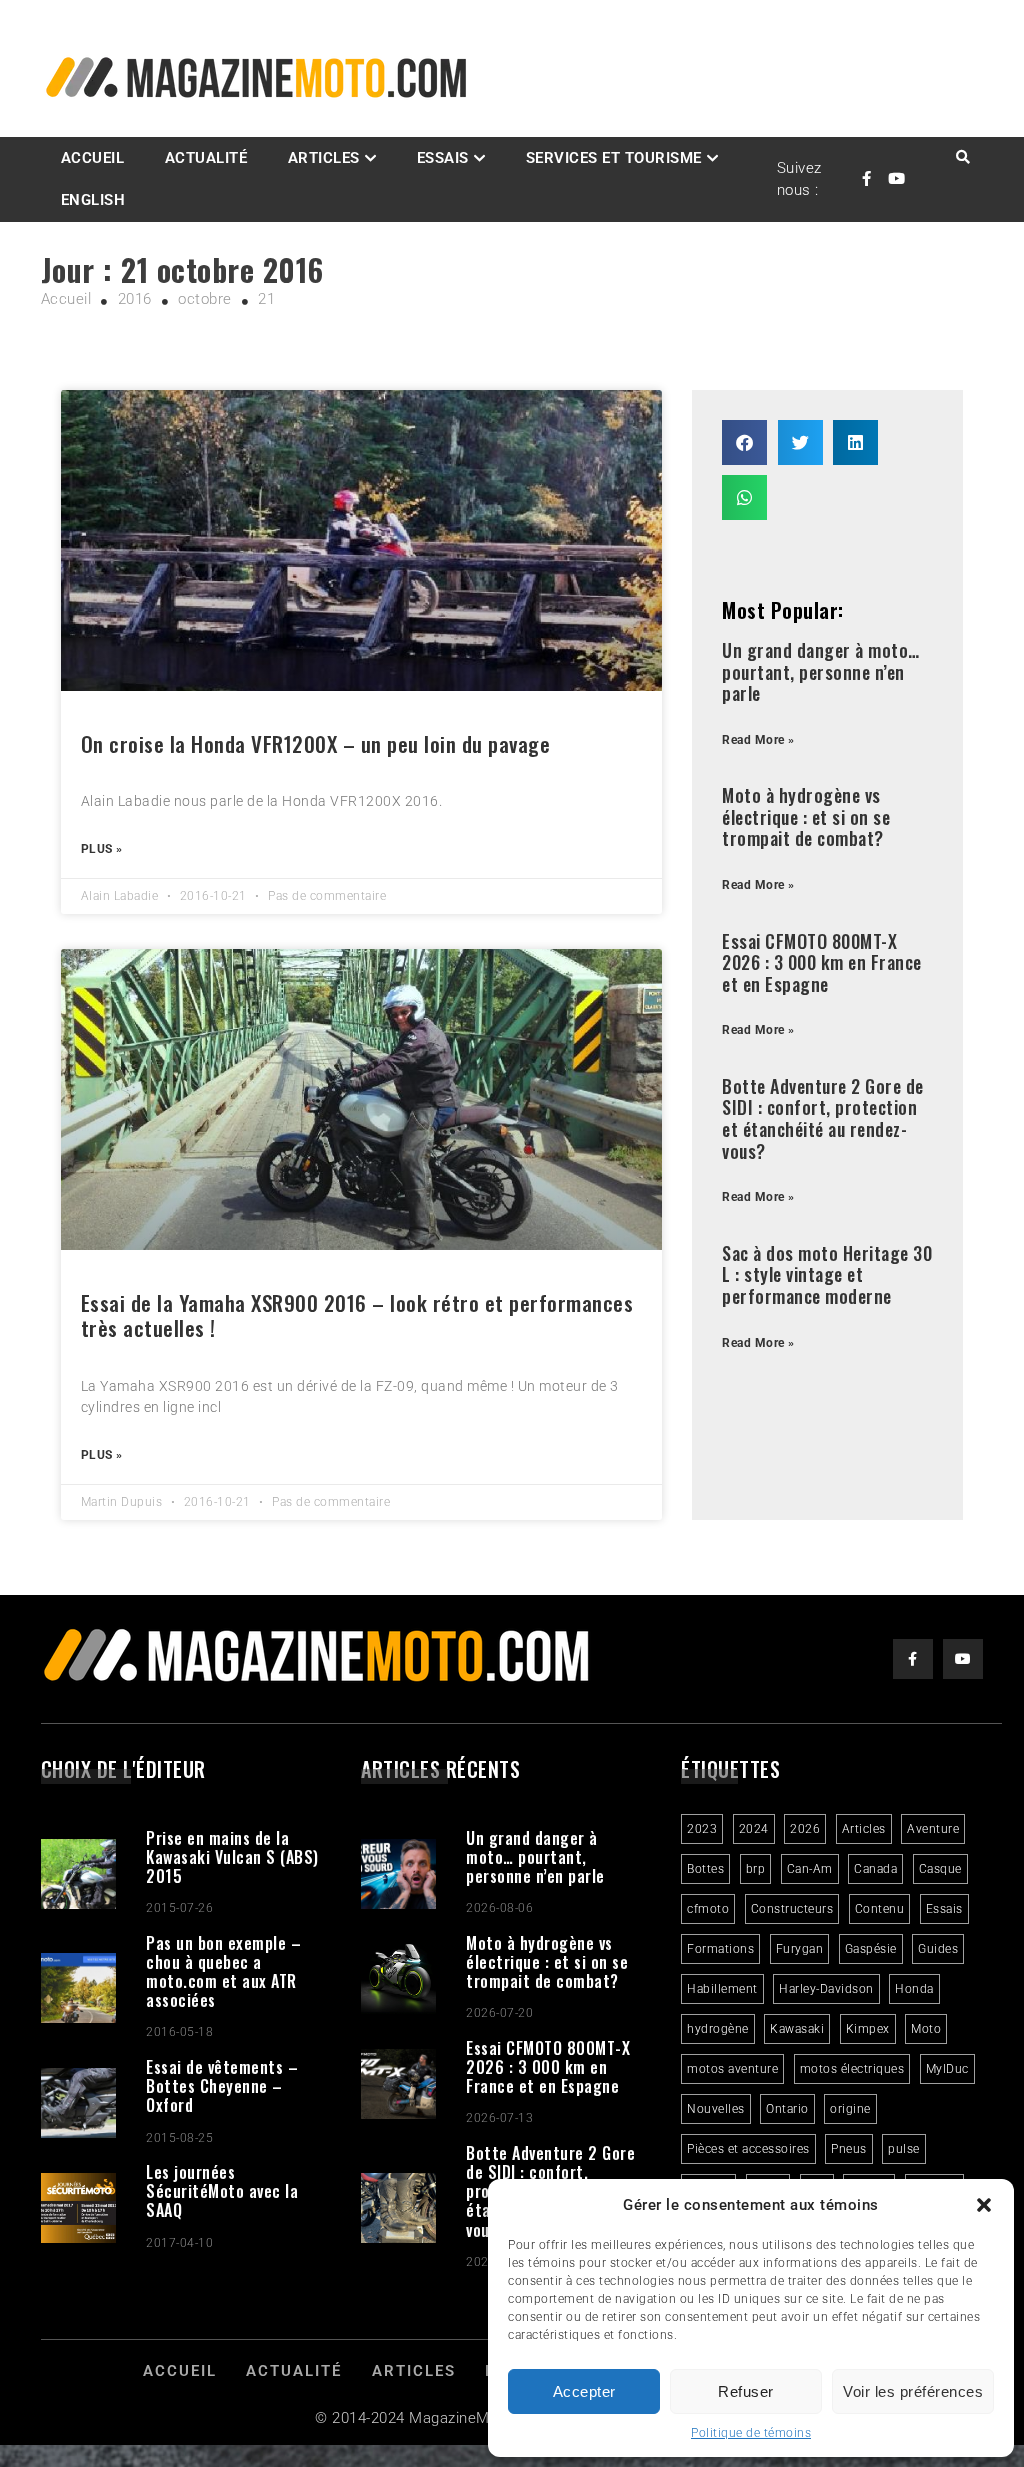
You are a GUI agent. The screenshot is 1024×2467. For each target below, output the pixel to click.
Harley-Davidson (826, 1989)
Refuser (746, 2391)
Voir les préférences (913, 2391)
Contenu (880, 1909)
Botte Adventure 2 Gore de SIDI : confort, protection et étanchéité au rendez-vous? (823, 1118)
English (93, 200)
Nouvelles (716, 2109)
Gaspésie (871, 1949)
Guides (938, 1949)
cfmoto (708, 1909)
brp (756, 1869)
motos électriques (852, 2069)
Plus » (102, 849)
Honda (914, 1989)
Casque (940, 1869)
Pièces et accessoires (748, 2149)
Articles (324, 158)
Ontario (787, 2109)
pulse (904, 2149)
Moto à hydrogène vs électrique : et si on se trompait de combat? (806, 816)
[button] (984, 2205)
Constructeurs (792, 1909)
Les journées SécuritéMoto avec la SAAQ (222, 2191)
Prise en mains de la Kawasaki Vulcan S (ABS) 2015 (232, 1857)
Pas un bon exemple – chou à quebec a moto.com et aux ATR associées (223, 1972)
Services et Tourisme (614, 158)
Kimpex (868, 2029)
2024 (754, 1829)
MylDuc (947, 2069)
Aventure (933, 1829)
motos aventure (732, 2069)
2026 (805, 1829)
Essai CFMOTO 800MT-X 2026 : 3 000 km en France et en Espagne (822, 962)
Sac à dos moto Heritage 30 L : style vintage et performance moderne (827, 1274)
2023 (702, 1829)
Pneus (849, 2149)
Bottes (705, 1869)
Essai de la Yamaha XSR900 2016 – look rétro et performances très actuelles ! (357, 1315)
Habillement (722, 1989)
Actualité (206, 158)
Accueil (93, 158)
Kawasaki (797, 2029)
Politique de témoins (751, 2433)
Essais (944, 1909)
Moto (926, 2029)
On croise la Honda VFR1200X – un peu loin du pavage (316, 743)
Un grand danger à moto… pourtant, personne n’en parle (821, 671)
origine (850, 2109)
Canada (875, 1869)
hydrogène (718, 2029)
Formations (720, 1949)
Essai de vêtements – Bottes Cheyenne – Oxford (222, 2086)
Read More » (758, 740)
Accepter (584, 2391)
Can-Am (810, 1869)
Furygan (800, 1949)
